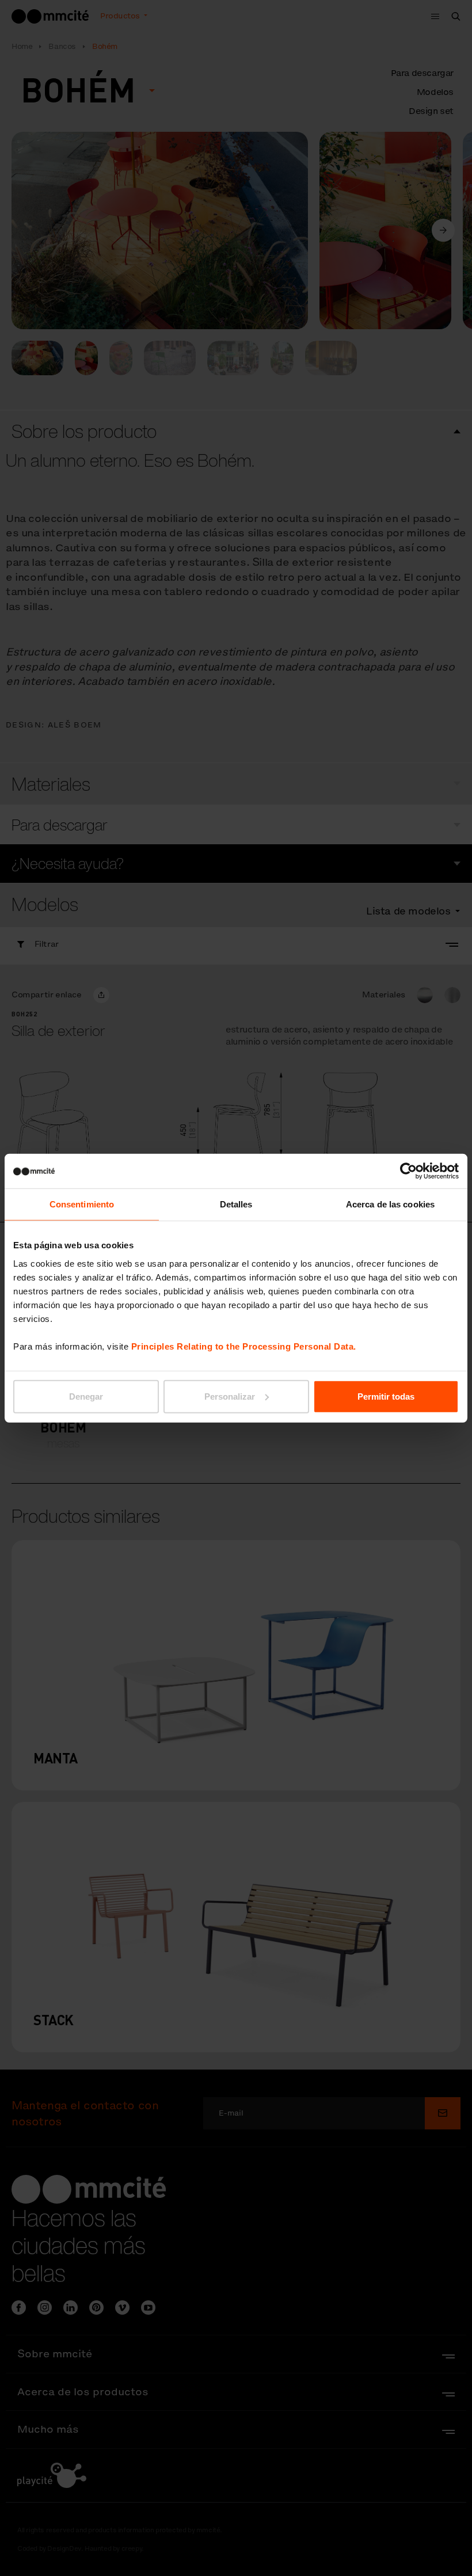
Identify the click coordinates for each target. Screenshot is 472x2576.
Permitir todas (386, 1396)
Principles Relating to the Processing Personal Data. (244, 1346)
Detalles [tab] (236, 1204)
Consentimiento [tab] (82, 1204)
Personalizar (230, 1396)
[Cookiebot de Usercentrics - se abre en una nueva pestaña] (408, 1171)
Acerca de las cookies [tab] (390, 1204)
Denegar (86, 1396)
